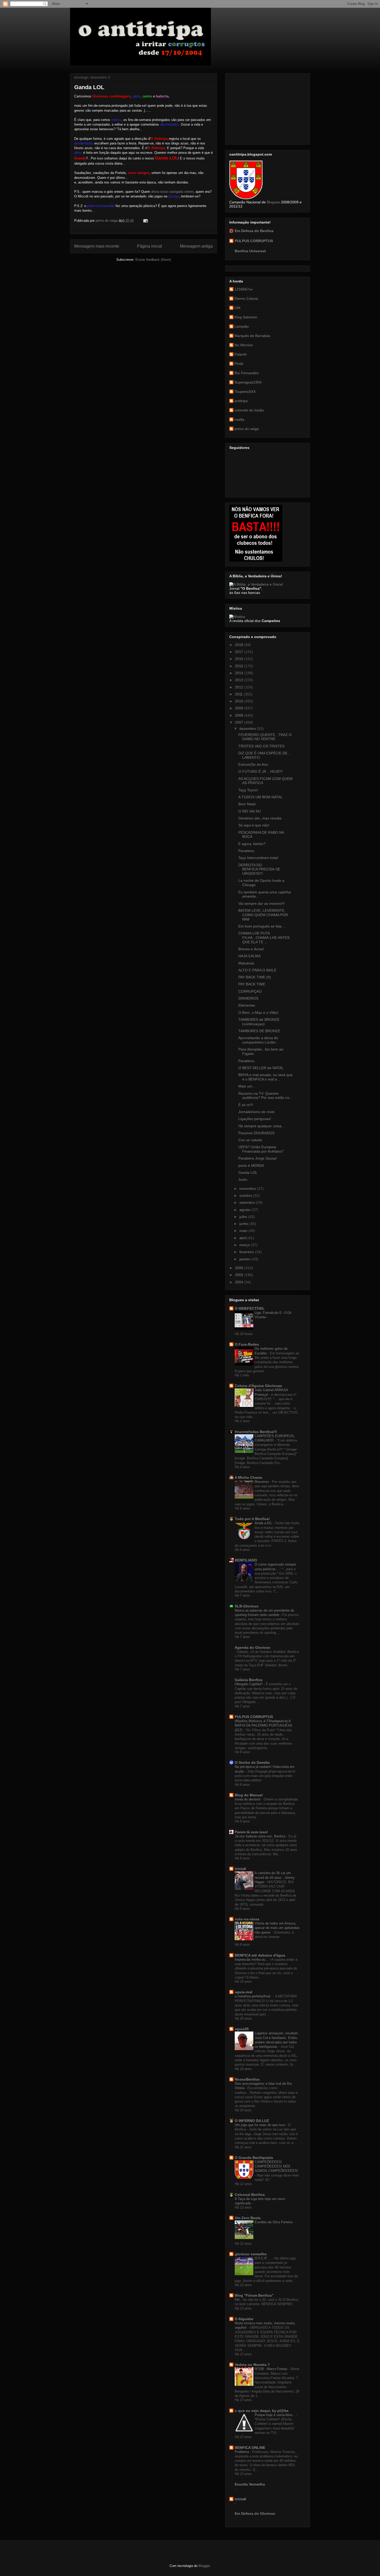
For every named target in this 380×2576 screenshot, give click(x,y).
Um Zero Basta (248, 2218)
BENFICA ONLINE (250, 2448)
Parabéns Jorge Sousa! (258, 1158)
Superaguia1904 (248, 382)
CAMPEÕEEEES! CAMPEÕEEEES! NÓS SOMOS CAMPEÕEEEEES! (276, 2166)
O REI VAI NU (250, 811)
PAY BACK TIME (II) (255, 977)
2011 (239, 694)
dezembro (248, 729)
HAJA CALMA (249, 956)
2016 (240, 659)
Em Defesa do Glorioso (255, 2513)
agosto (245, 1210)
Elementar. (247, 1005)
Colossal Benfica (250, 2195)
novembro (248, 1189)
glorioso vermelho (251, 2254)
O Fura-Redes (247, 1344)
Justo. (243, 1179)
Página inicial (150, 246)
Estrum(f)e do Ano (253, 764)
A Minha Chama (248, 1477)
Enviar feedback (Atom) (153, 260)
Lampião (242, 326)
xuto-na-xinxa (247, 1919)
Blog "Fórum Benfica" (254, 2295)
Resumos (262, 1482)
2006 (240, 1268)
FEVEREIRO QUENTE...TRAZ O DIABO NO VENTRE (265, 737)
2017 (240, 652)
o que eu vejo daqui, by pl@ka (262, 2411)
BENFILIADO (246, 1560)
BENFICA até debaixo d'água (260, 1955)
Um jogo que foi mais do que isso (260, 2125)
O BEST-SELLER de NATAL (261, 1068)
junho (244, 1224)
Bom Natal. (247, 804)
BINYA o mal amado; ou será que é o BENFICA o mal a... (265, 1077)
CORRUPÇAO (250, 991)
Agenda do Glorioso (253, 1647)
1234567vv (244, 289)
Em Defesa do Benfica (254, 231)
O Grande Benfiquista (254, 2158)
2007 (240, 722)
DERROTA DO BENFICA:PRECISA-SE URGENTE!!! (259, 869)
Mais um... (247, 1086)
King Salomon (246, 317)
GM (237, 308)
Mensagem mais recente (97, 246)
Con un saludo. (251, 1140)
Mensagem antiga (196, 246)
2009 (240, 708)
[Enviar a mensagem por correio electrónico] (145, 221)
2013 (240, 680)
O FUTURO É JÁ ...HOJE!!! (261, 771)
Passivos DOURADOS (256, 1133)
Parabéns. (247, 851)
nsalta (239, 419)
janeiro (245, 1259)
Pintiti (239, 364)
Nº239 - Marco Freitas (272, 2369)
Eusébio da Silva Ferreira (274, 2222)
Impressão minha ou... (252, 1960)
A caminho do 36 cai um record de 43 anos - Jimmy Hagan (275, 1877)
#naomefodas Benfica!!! (256, 1432)
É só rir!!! (246, 1105)
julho (244, 1217)
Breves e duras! (251, 949)
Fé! (238, 2300)
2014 (240, 673)
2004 (240, 1282)
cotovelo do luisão (249, 410)
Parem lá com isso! (251, 1832)
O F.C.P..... (264, 2258)
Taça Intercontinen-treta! (258, 858)
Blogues (273, 202)
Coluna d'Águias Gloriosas (258, 1386)
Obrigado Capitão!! (249, 1684)
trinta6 (240, 1869)
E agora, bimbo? (252, 844)
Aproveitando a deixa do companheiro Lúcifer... (259, 1040)
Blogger (204, 2566)
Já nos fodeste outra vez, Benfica (261, 1836)
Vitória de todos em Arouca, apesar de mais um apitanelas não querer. (277, 1928)
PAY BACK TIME (252, 984)
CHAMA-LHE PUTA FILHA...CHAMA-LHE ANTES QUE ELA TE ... (264, 938)
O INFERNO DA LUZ (252, 2121)
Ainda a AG (264, 1523)
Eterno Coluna (246, 298)
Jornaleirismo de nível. (257, 1112)
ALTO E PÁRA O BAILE (257, 970)
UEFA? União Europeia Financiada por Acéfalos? (261, 1149)
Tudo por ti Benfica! (252, 1519)
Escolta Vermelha (250, 2484)
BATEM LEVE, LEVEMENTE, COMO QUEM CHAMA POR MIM (263, 915)
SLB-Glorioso (247, 1606)
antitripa (241, 401)
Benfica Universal (250, 251)
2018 (240, 645)
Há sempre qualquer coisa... (261, 1126)
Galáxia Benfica (249, 1680)
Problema (242, 2452)
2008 (240, 715)
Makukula (246, 963)
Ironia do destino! (248, 1799)
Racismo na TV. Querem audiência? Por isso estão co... (265, 1096)
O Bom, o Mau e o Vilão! (258, 1013)
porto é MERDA (251, 1166)
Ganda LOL (248, 1172)
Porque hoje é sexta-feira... (275, 2415)
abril (243, 1238)
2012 (240, 687)
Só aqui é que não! (254, 825)
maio (244, 1231)
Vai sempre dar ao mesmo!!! (261, 903)
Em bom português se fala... (261, 926)
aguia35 (242, 2029)
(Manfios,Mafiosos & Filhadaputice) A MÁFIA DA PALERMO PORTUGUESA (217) (263, 1726)
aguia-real (244, 1992)
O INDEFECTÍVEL (250, 1308)
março (245, 1245)
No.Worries (244, 345)
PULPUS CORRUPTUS (254, 241)
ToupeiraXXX (245, 392)
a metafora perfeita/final (253, 1996)
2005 (240, 1275)
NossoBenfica (247, 2079)
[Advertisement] (268, 108)
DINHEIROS (248, 998)
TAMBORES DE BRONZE (259, 1031)
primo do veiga (247, 429)
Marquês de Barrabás (252, 336)
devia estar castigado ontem (172, 192)
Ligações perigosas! (255, 1119)
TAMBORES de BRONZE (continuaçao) (259, 1022)
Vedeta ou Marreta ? (252, 2365)
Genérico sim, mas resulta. (260, 818)
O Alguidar (244, 2319)
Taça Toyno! (248, 790)
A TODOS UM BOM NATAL (260, 797)
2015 (240, 666)
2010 (240, 701)
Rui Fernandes (247, 373)
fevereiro (247, 1252)
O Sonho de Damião (252, 1762)
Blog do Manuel (249, 1795)
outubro (246, 1195)
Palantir (241, 354)
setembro (248, 1202)
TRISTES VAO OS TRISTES (261, 746)
